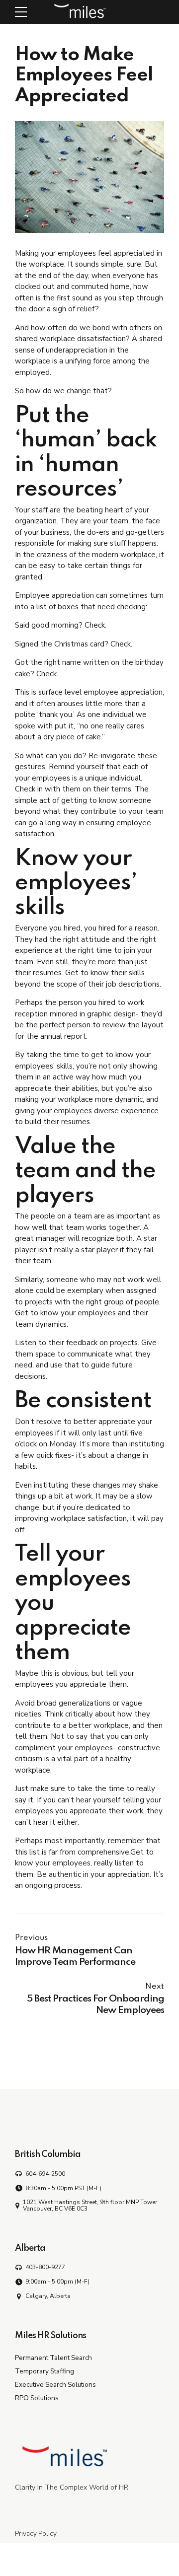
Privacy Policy (36, 2534)
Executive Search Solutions (55, 2385)
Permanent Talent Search (53, 2358)
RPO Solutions (37, 2398)
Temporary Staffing (45, 2371)
